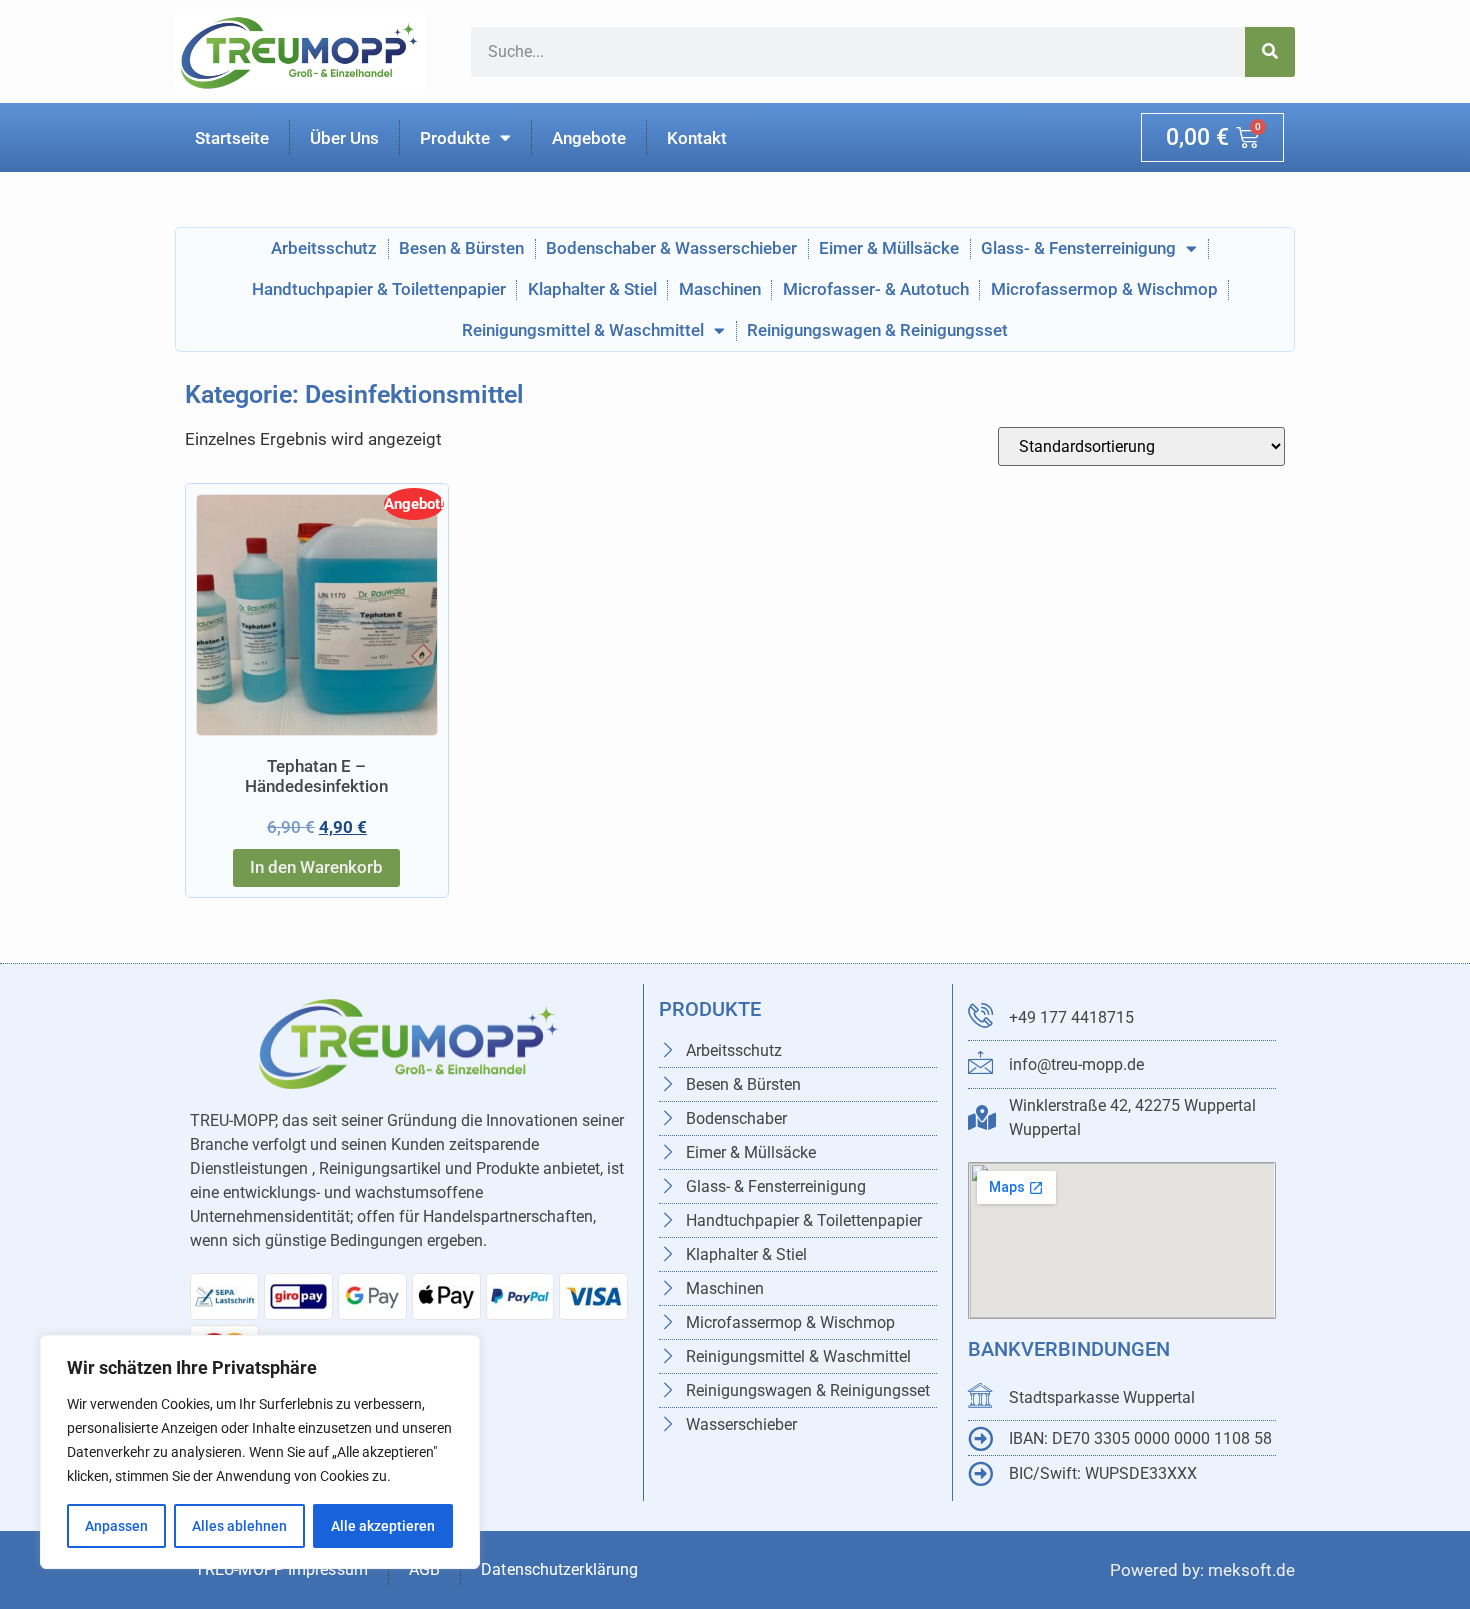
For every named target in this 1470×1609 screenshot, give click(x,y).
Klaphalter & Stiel (592, 289)
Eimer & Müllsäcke (889, 248)
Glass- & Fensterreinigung (1078, 248)
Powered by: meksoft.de (1202, 1570)
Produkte (455, 138)
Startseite (232, 138)
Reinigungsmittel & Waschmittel (583, 330)
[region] (260, 1452)
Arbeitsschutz (324, 248)
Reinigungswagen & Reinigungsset (877, 330)
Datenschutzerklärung (561, 1569)
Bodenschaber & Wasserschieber (671, 248)
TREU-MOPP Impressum (281, 1569)
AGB (424, 1569)
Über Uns (344, 138)
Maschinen (720, 289)
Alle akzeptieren (383, 1526)
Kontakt (697, 138)
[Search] (1270, 52)
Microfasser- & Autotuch (876, 289)
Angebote (589, 138)
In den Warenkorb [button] (316, 867)
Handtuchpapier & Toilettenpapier (379, 289)
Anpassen (116, 1526)
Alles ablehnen (239, 1526)
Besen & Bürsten (461, 248)
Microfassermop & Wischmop (1104, 289)
